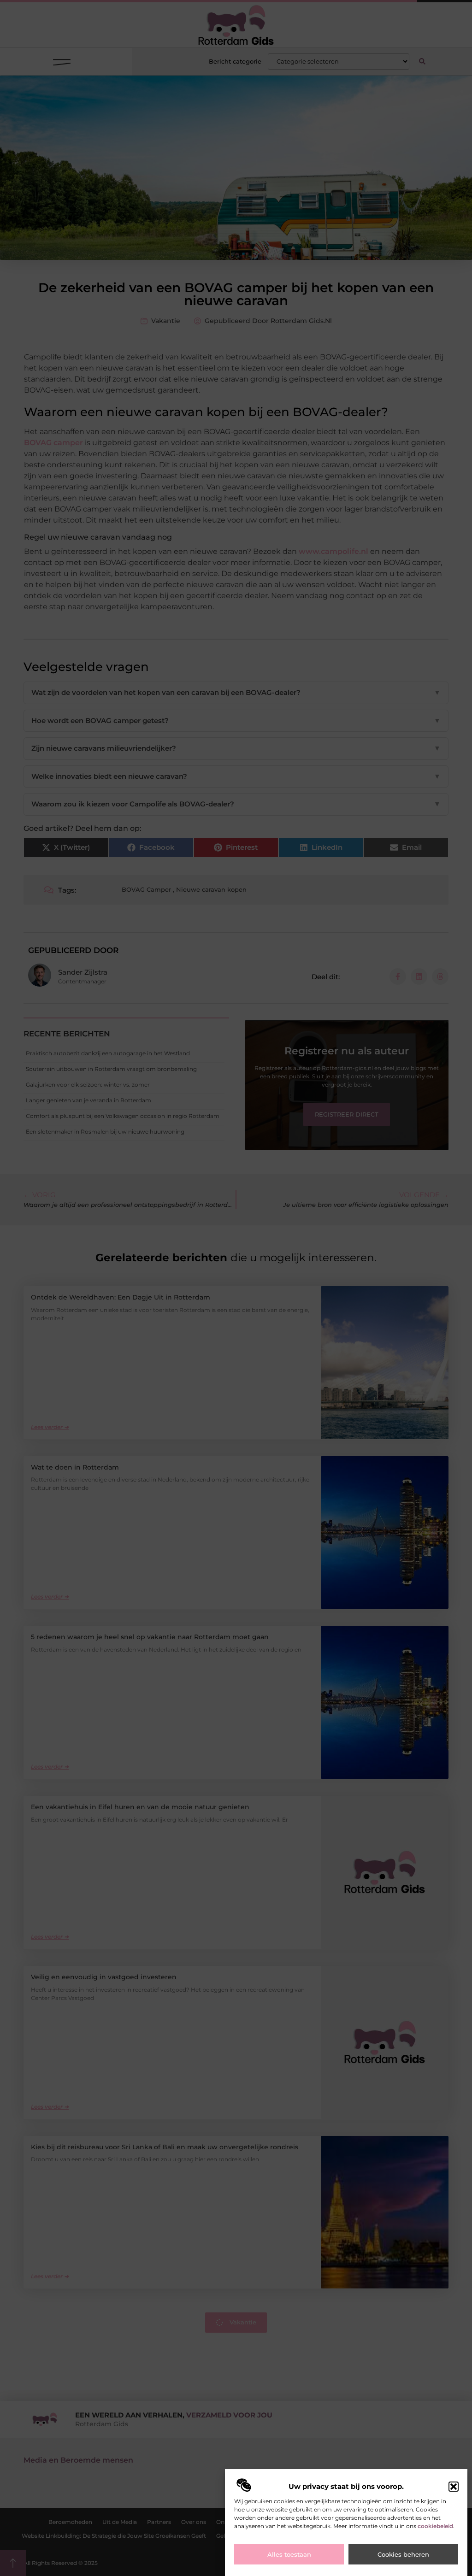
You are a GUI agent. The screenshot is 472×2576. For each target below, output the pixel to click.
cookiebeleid (435, 2526)
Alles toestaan (289, 2554)
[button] (454, 2487)
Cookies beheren (403, 2554)
